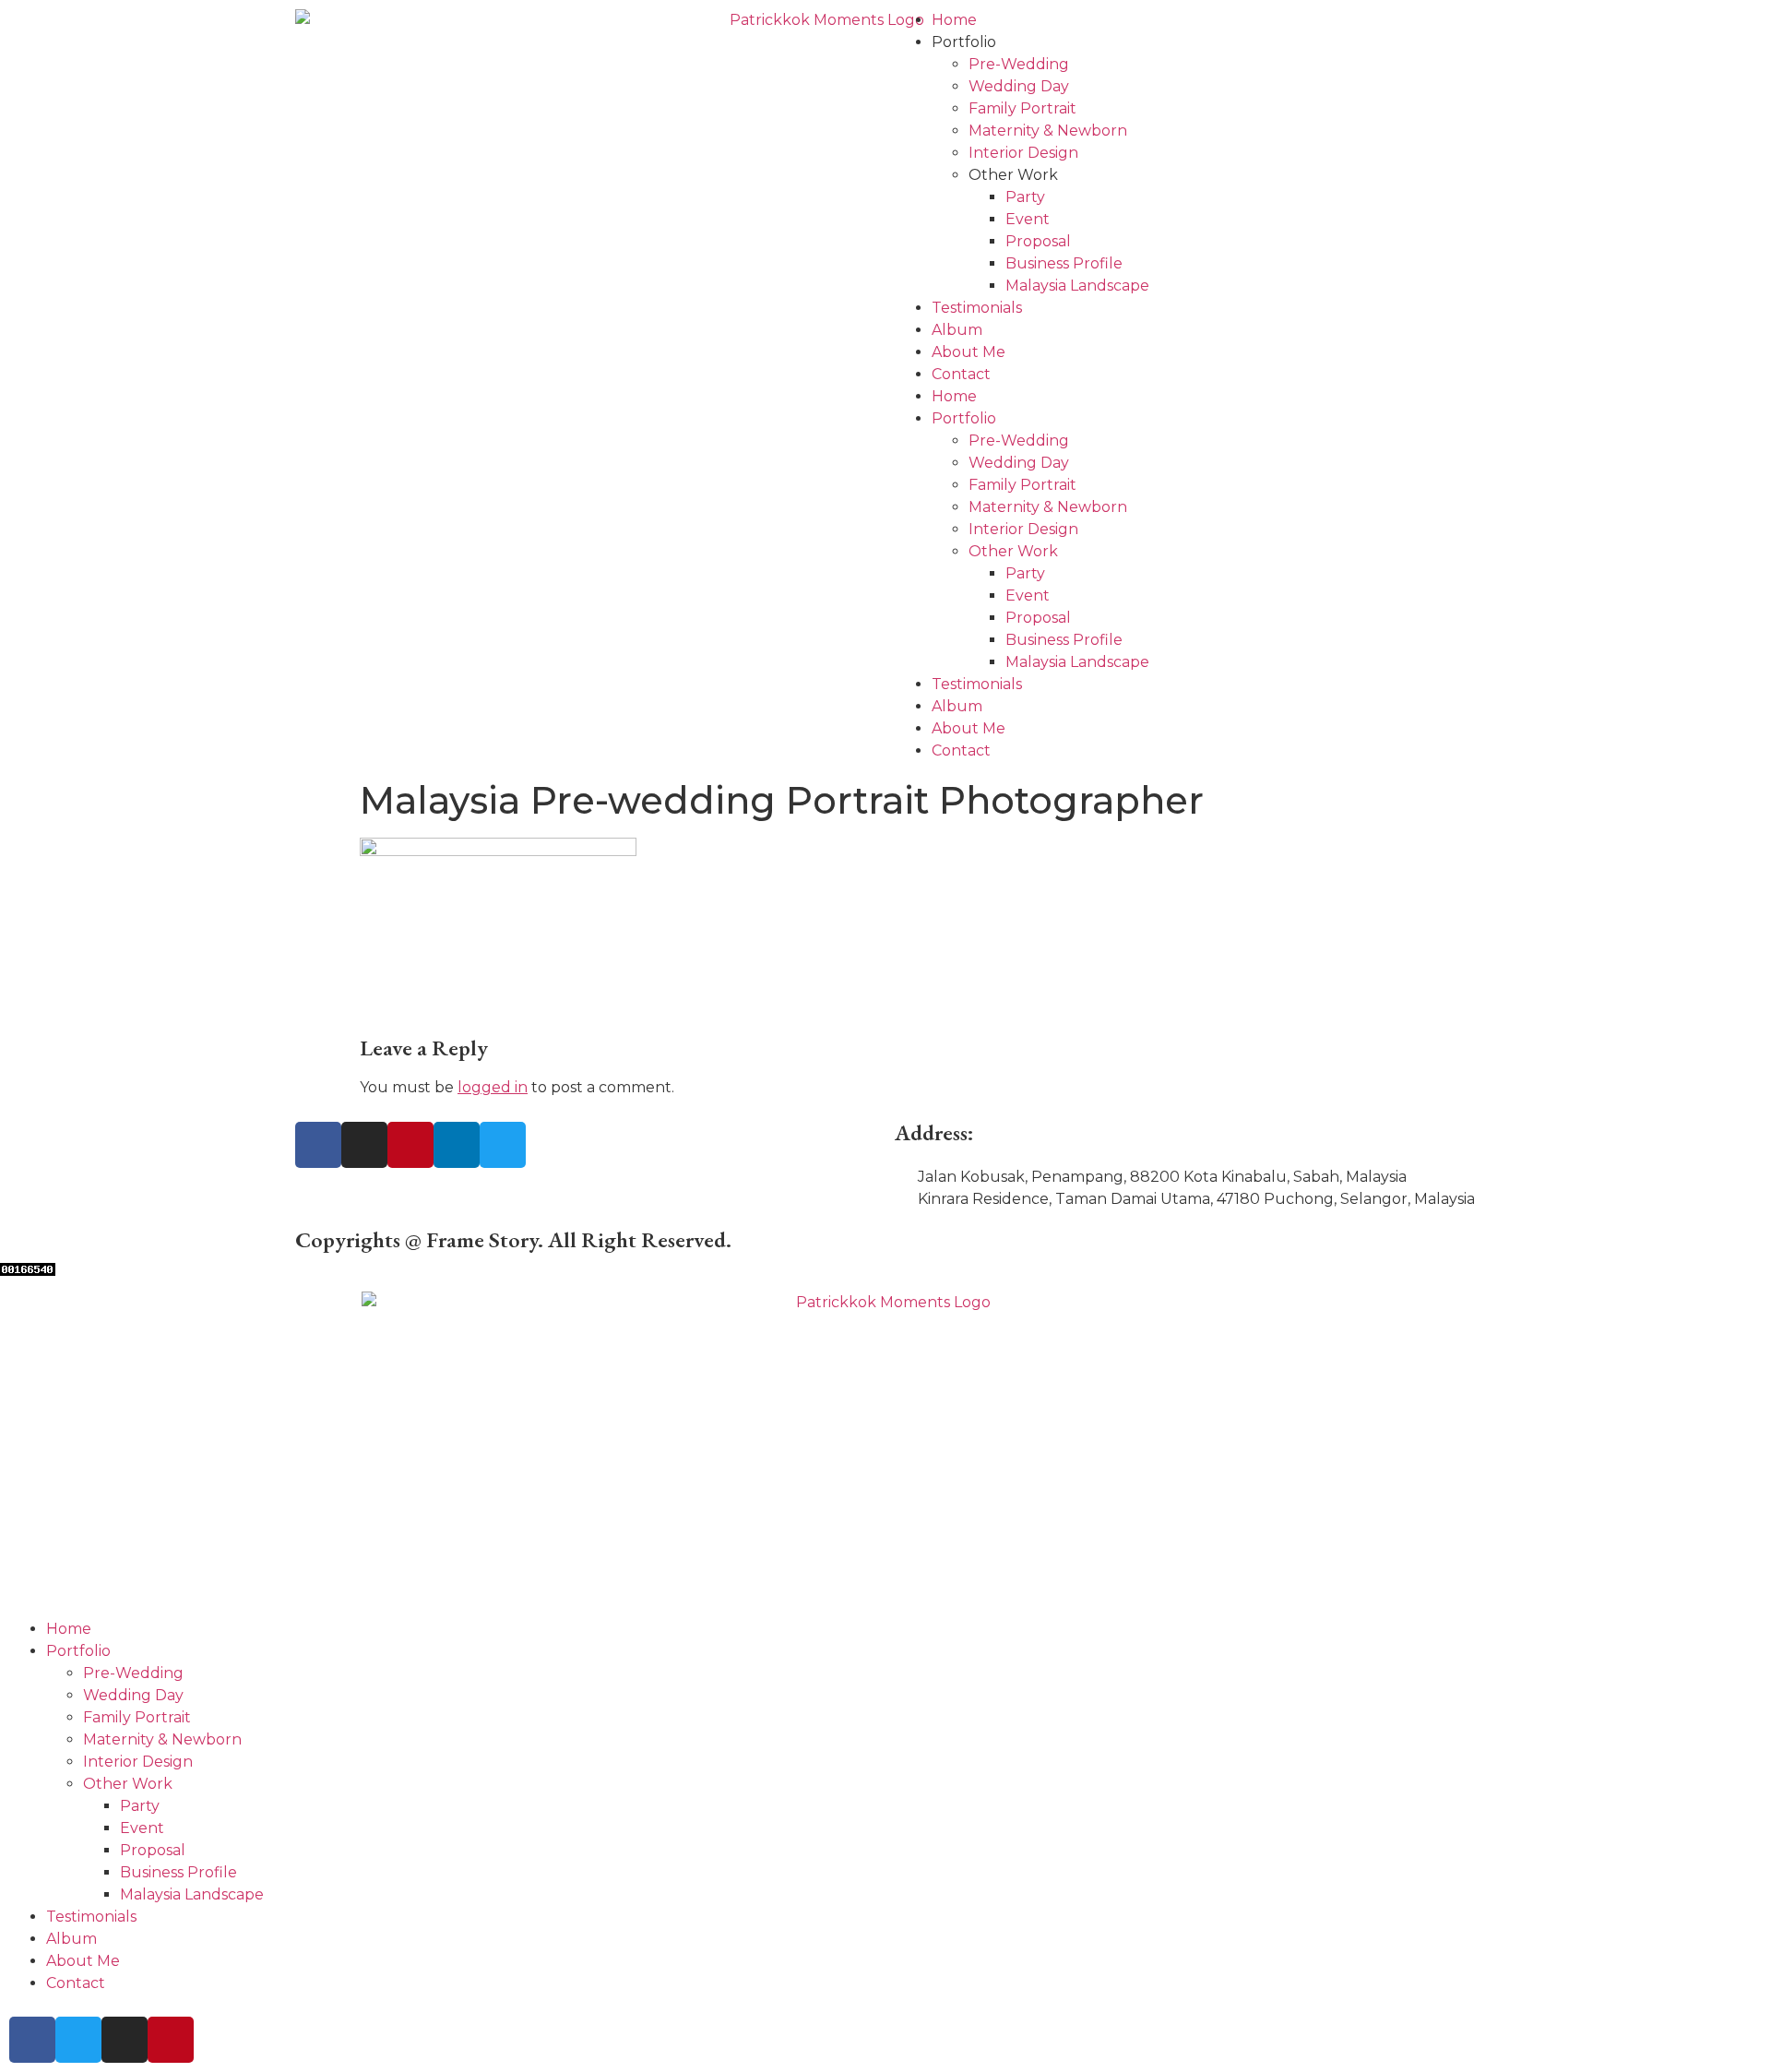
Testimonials (977, 308)
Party (1025, 197)
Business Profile (1064, 263)
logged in (493, 1087)
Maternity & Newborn (1048, 131)
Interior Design (1023, 153)
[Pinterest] (410, 1145)
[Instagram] (364, 1145)
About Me (969, 352)
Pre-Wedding (1019, 64)
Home (954, 20)
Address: (934, 1132)
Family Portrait (1022, 108)
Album (957, 330)
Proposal (1038, 241)
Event (1028, 219)
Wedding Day (1019, 86)
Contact (961, 374)
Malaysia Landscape (1077, 286)
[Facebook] (318, 1145)
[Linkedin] (457, 1145)
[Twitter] (503, 1145)
